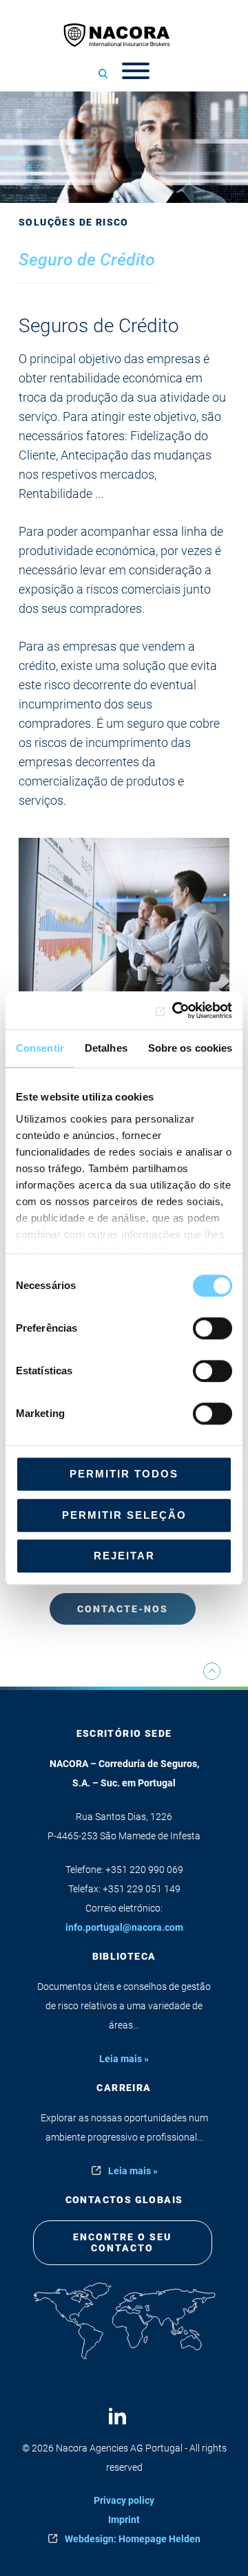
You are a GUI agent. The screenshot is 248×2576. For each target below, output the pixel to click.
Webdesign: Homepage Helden (133, 2539)
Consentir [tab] (40, 1048)
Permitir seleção (124, 1515)
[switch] (213, 1328)
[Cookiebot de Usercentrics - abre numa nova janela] (175, 1010)
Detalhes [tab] (106, 1048)
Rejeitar (124, 1556)
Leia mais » (124, 2059)
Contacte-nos (123, 1609)
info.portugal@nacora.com (124, 1927)
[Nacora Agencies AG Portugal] (124, 35)
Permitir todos (124, 1474)
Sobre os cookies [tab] (190, 1048)
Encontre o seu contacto (122, 2243)
